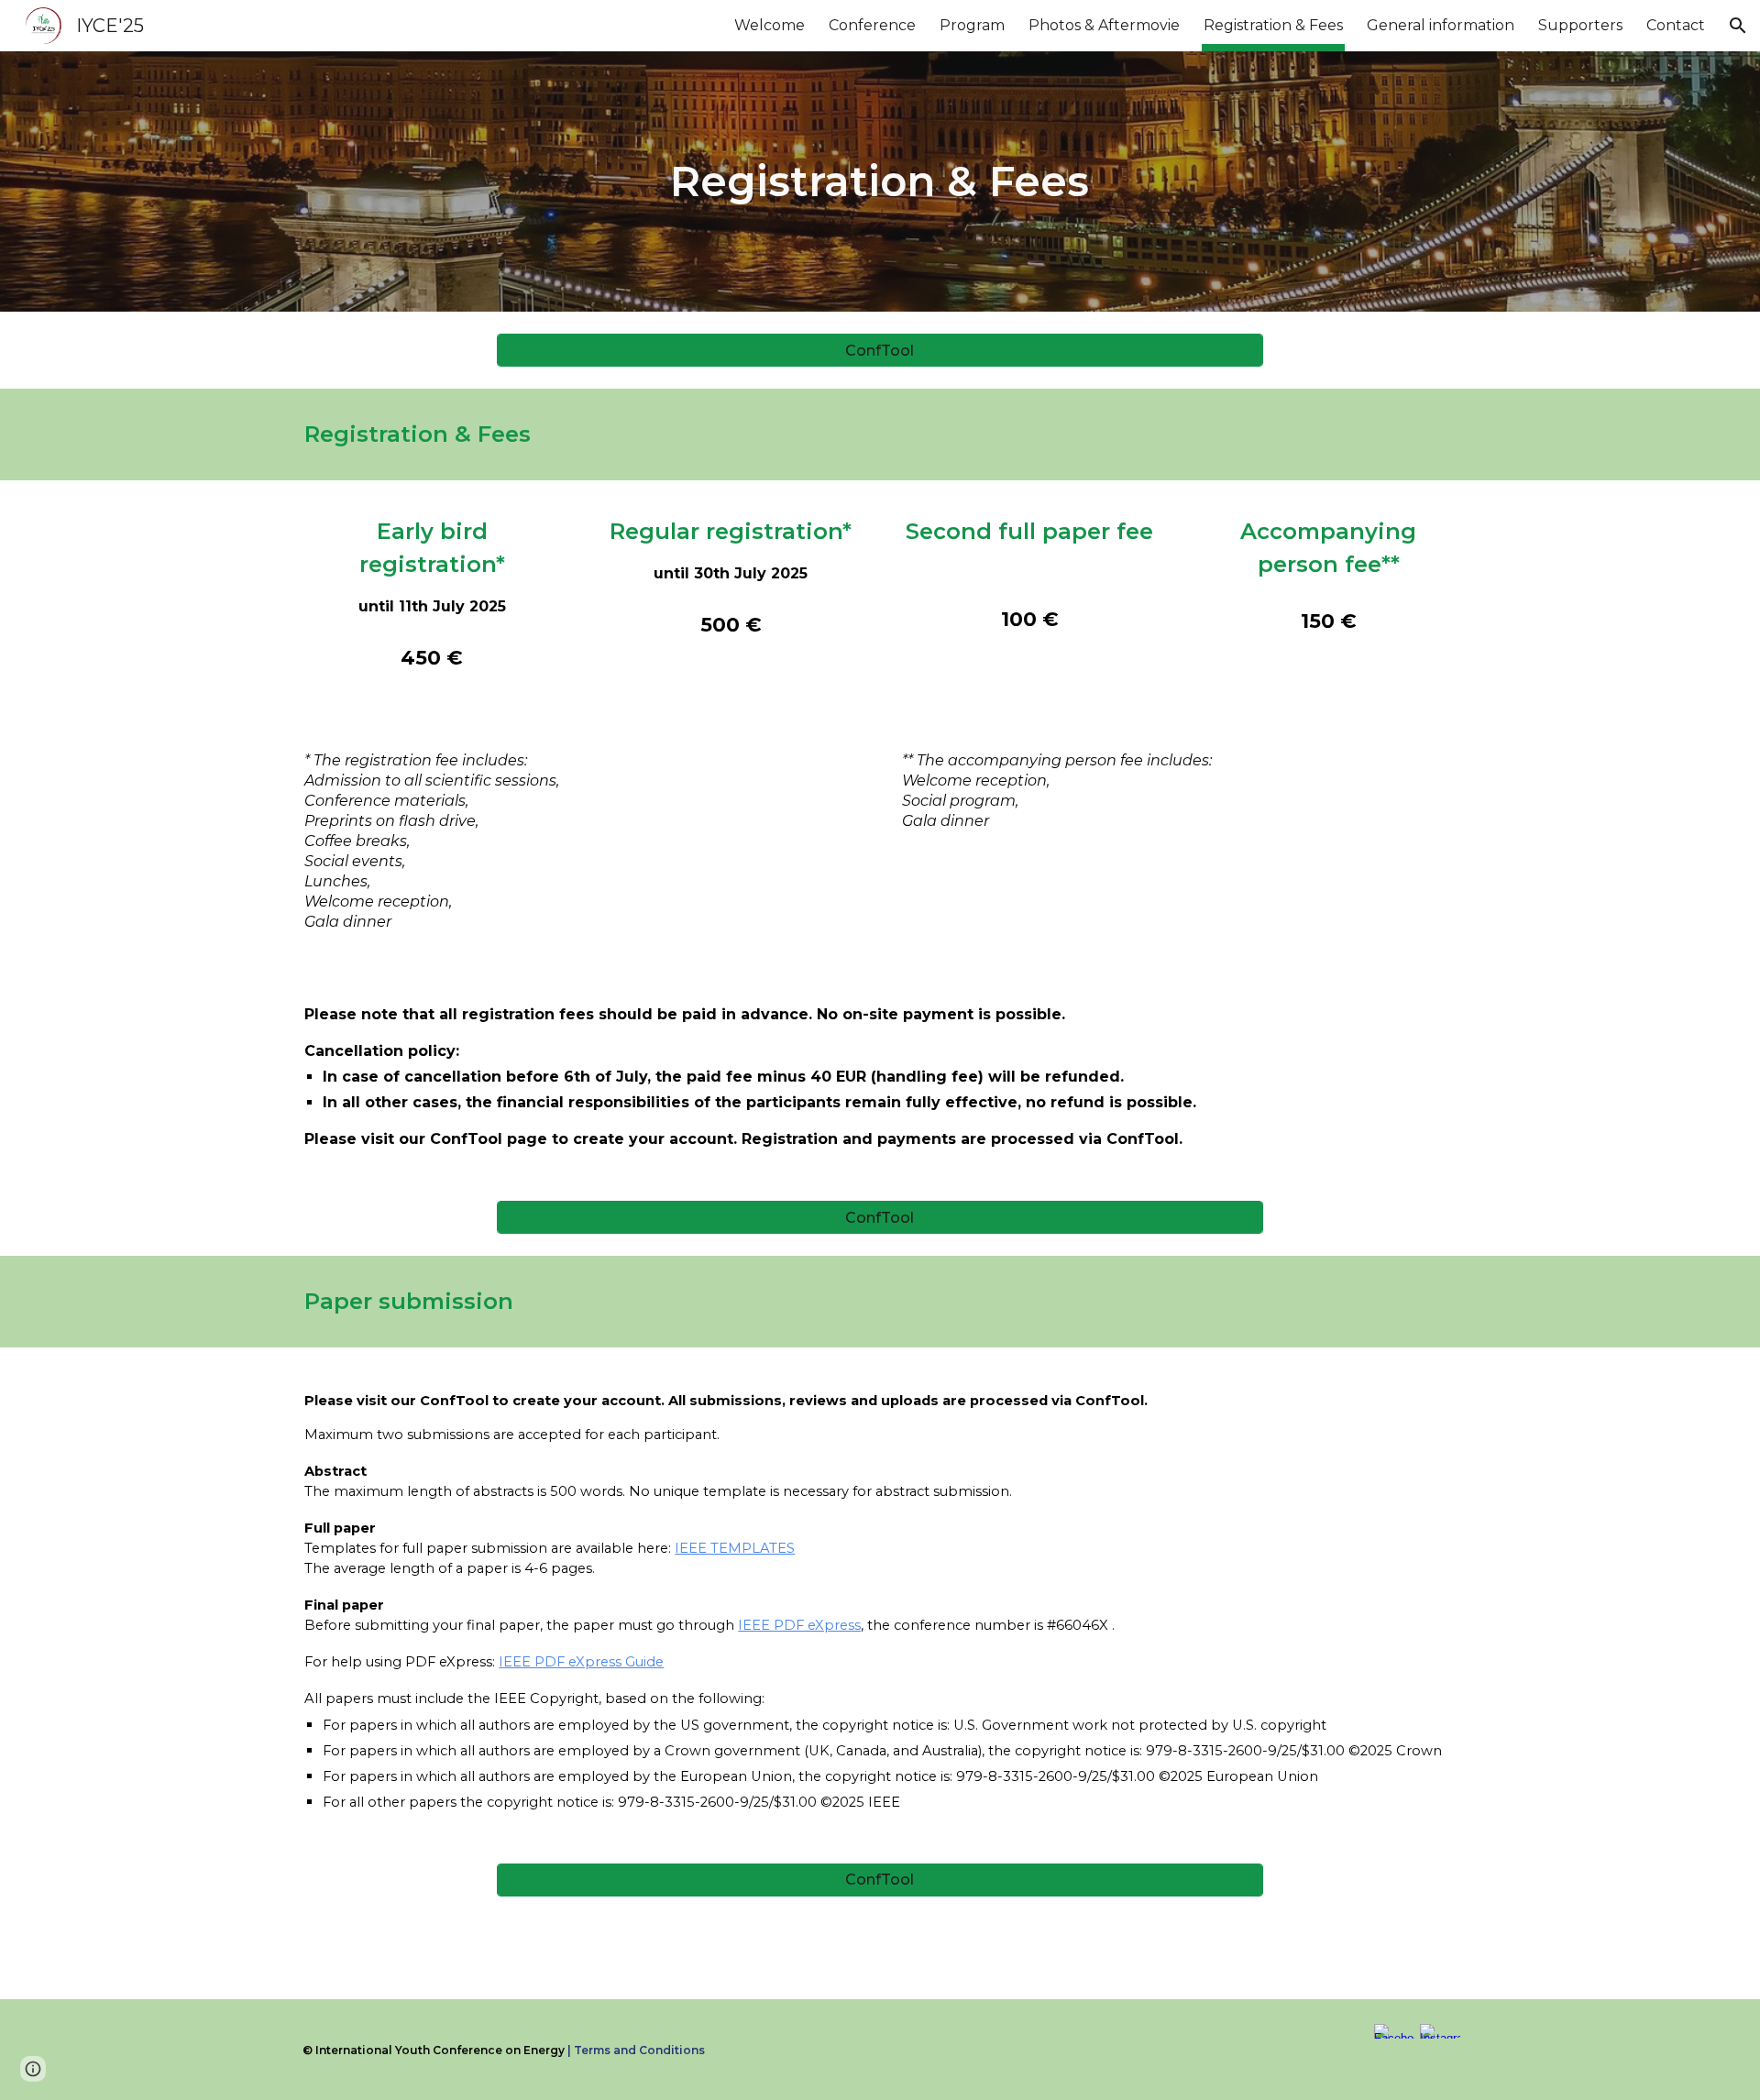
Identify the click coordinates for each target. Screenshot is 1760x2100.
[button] (1738, 26)
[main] (880, 182)
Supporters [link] (1580, 25)
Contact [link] (1676, 25)
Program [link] (972, 25)
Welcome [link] (770, 25)
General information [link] (1441, 25)
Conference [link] (872, 25)
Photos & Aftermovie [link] (1104, 25)
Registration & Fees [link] (1273, 25)
